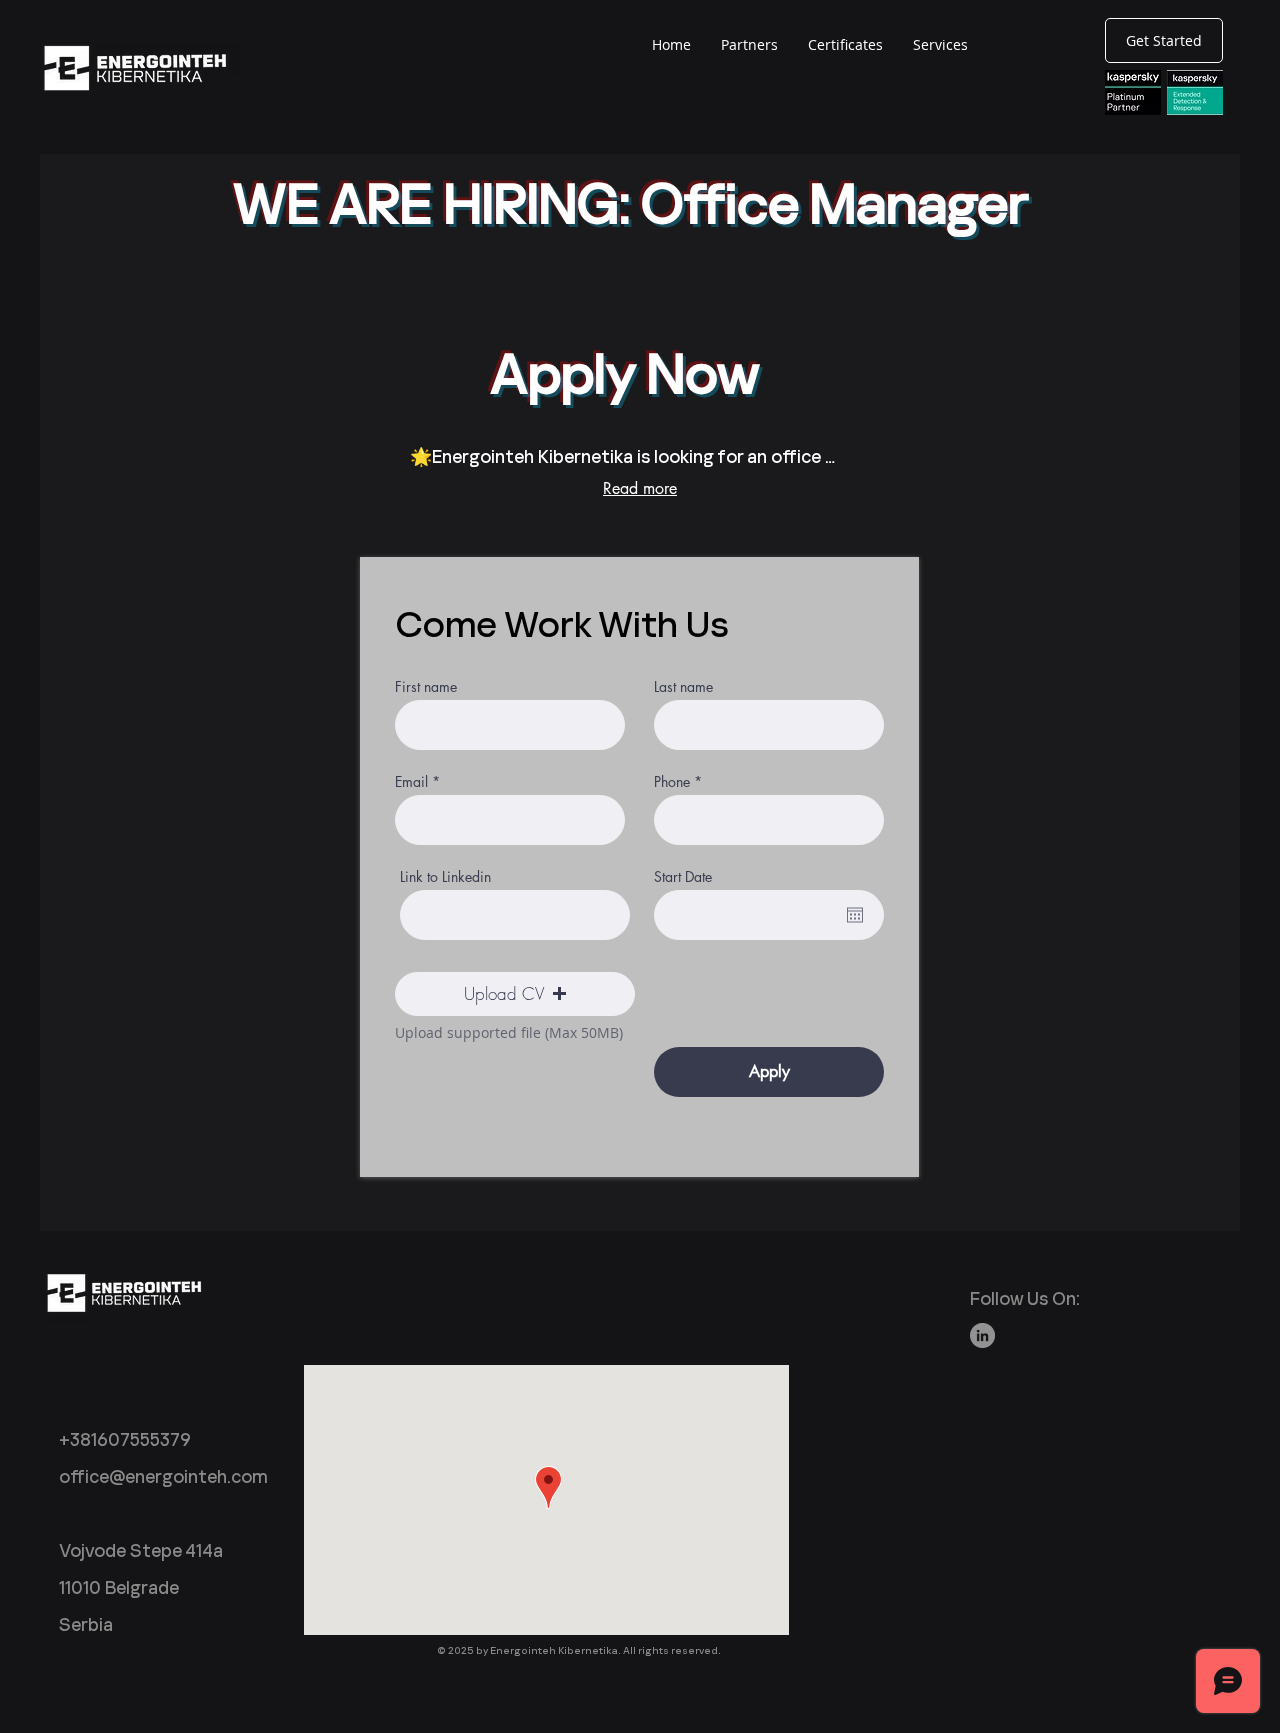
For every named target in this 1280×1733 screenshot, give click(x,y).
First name (426, 687)
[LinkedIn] (982, 1335)
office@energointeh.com (163, 1476)
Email (411, 782)
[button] (515, 994)
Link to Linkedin (445, 877)
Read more (640, 488)
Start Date (683, 877)
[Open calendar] (855, 915)
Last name (683, 687)
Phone (672, 782)
